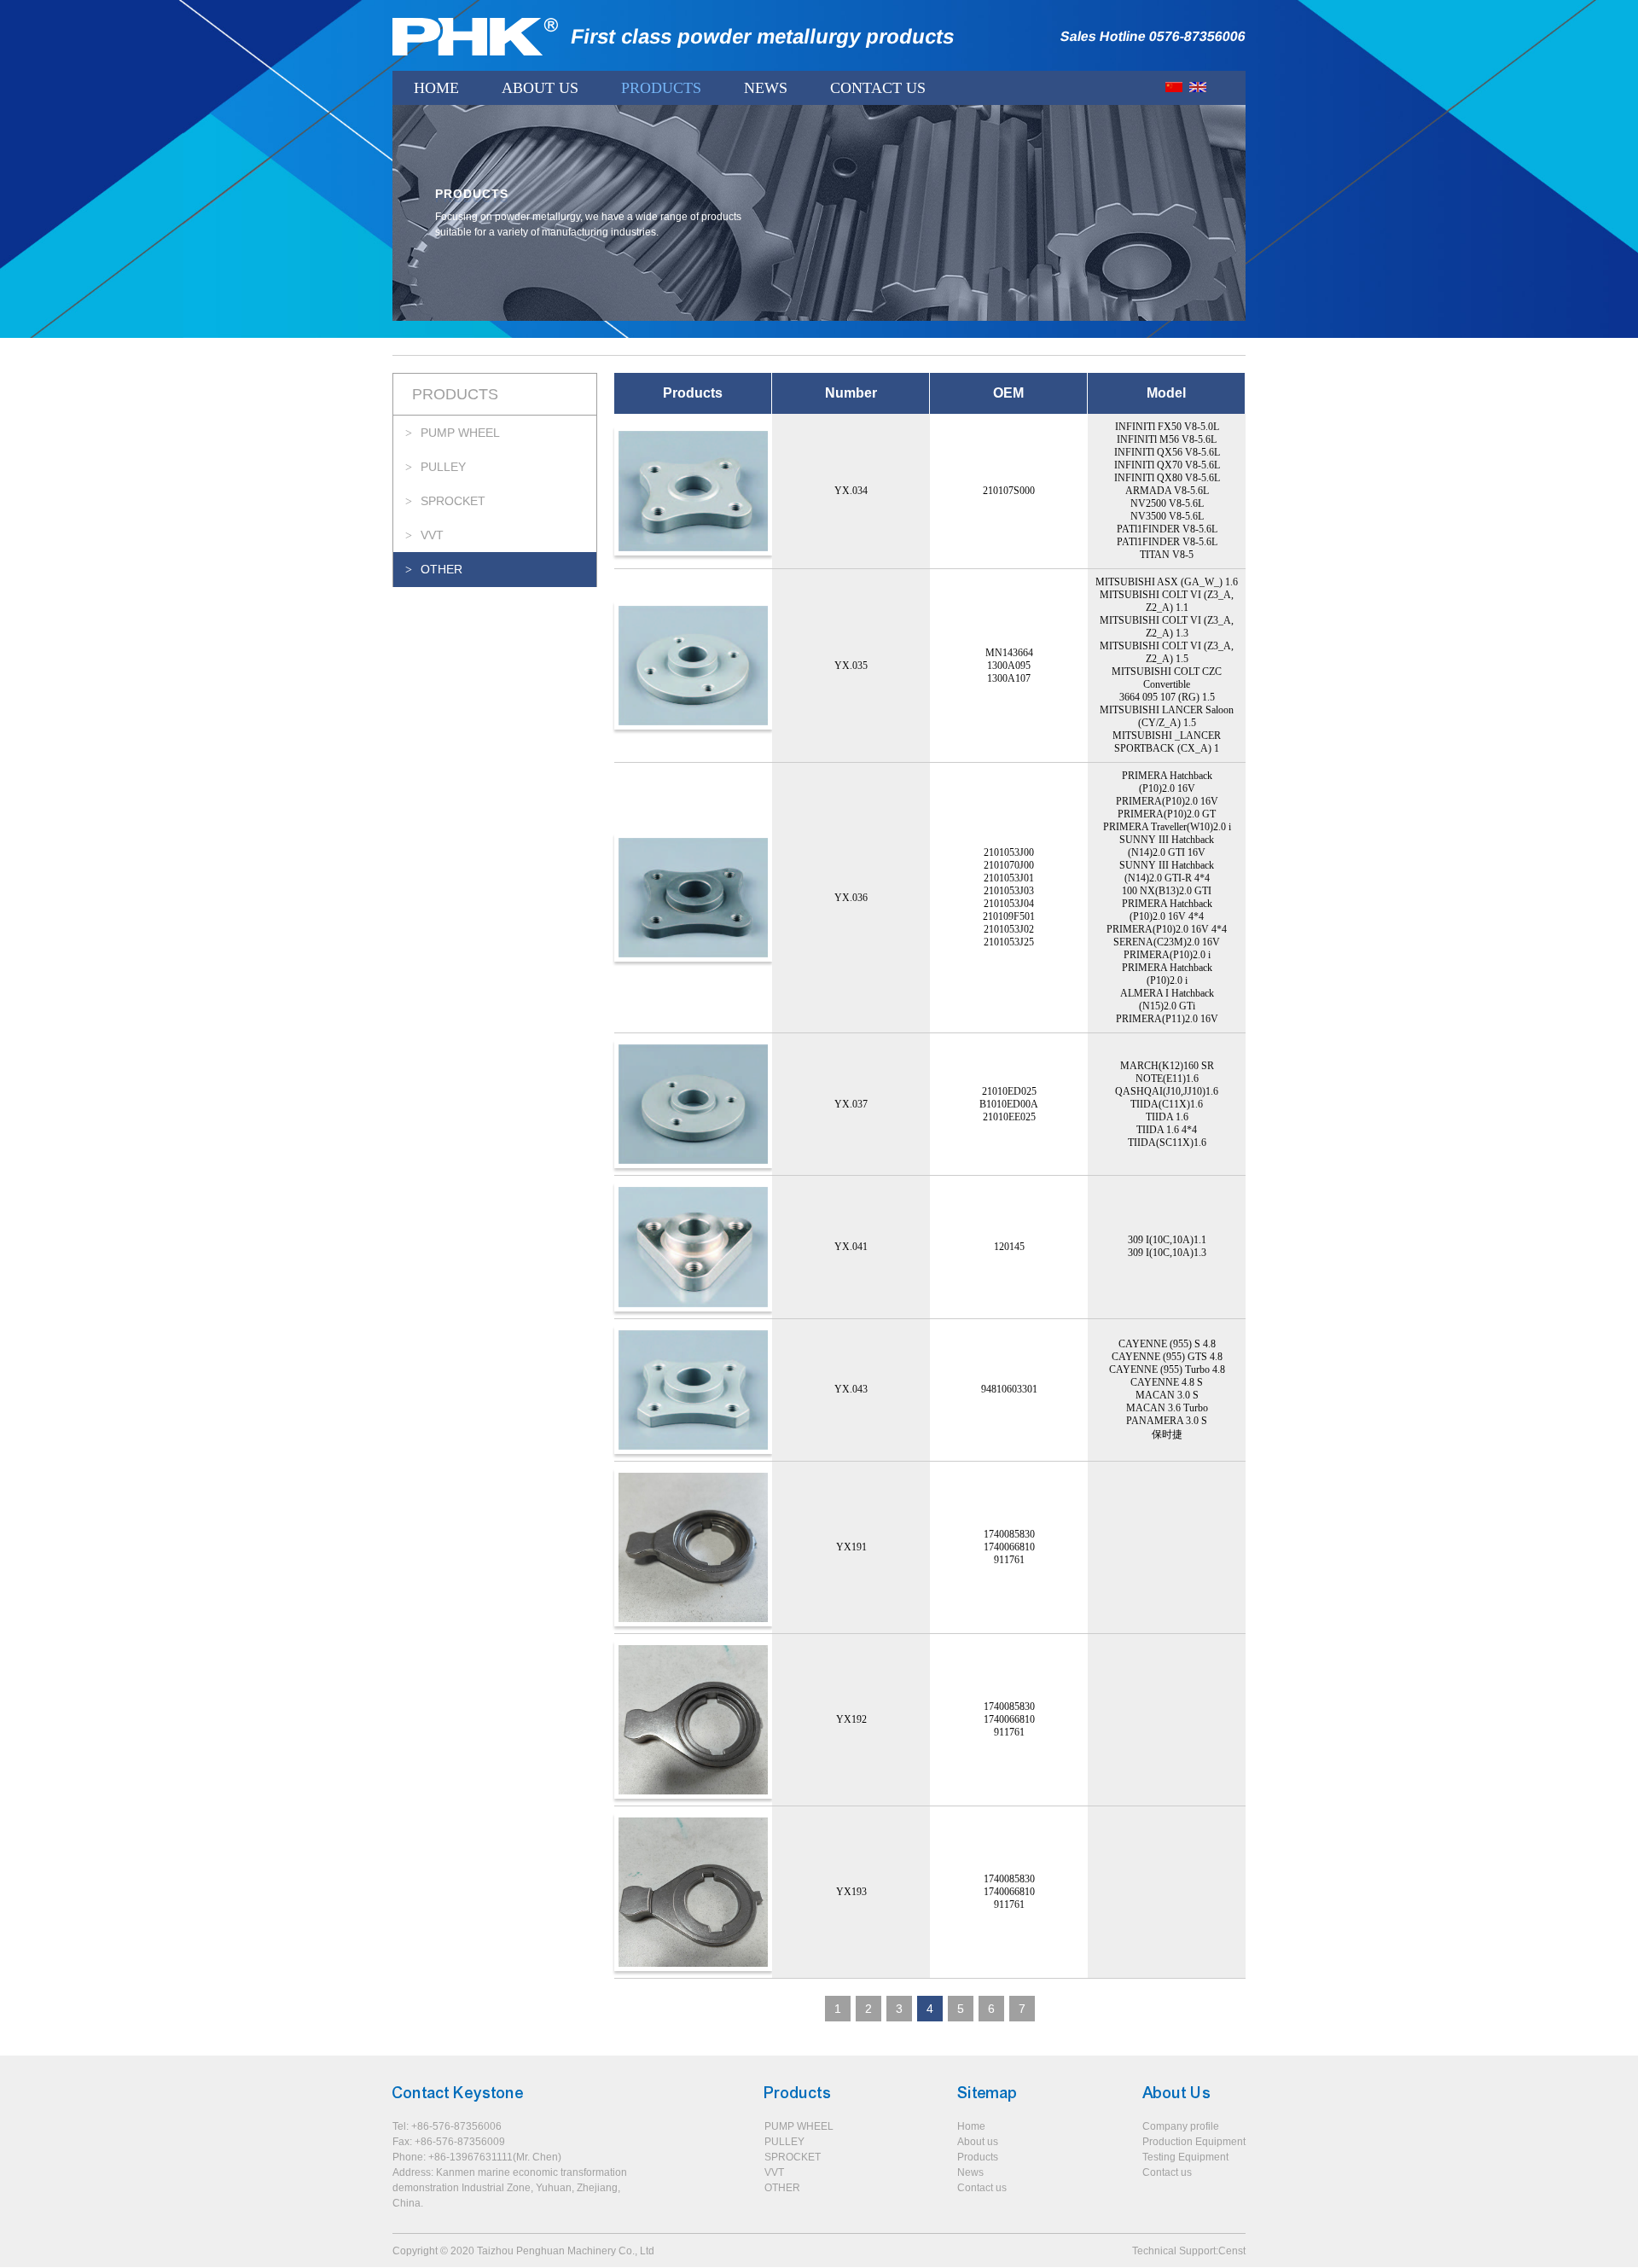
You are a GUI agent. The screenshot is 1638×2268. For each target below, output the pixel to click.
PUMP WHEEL (460, 433)
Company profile (1181, 2126)
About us (978, 2142)
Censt (1232, 2251)
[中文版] (1174, 87)
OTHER (441, 569)
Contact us (982, 2188)
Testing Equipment (1185, 2157)
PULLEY (443, 467)
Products (661, 88)
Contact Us (878, 88)
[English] (1198, 87)
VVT (432, 535)
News (766, 88)
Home (436, 88)
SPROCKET (453, 501)
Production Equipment (1194, 2142)
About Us (540, 88)
